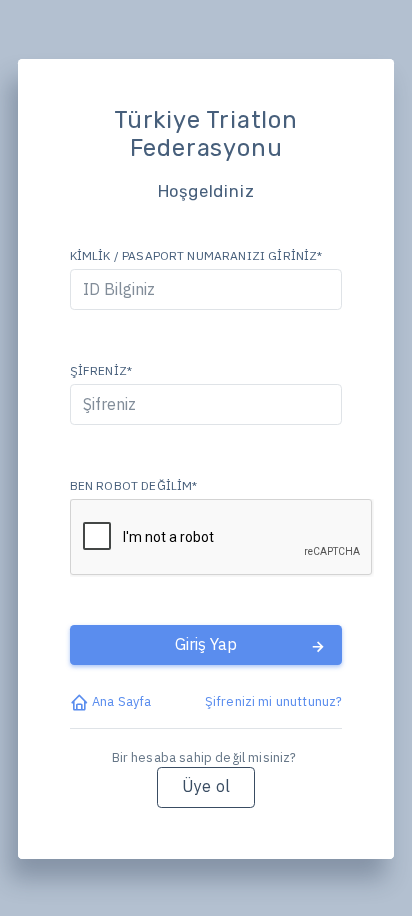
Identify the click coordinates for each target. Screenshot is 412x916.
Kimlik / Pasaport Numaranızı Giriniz (196, 255)
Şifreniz (101, 370)
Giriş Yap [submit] (206, 644)
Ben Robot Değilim (134, 485)
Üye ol (206, 786)
